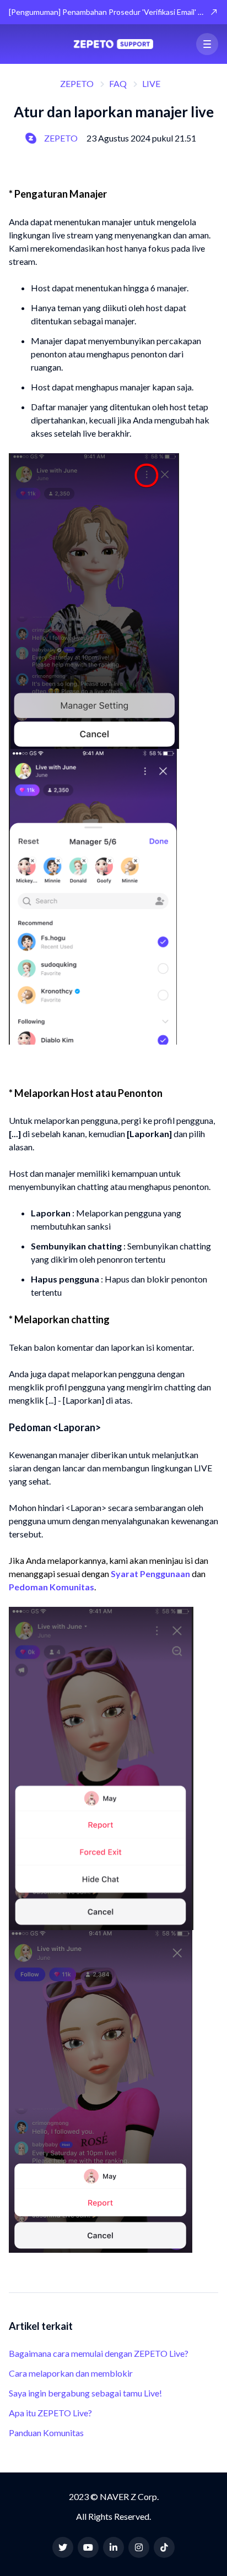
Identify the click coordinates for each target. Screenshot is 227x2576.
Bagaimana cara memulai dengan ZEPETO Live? (99, 2353)
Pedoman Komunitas (52, 1587)
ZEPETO (77, 83)
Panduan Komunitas (46, 2433)
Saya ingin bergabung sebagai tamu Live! (85, 2393)
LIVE (151, 83)
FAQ (118, 83)
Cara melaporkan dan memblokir (71, 2373)
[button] (207, 44)
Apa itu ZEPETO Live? (50, 2413)
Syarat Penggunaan (150, 1574)
